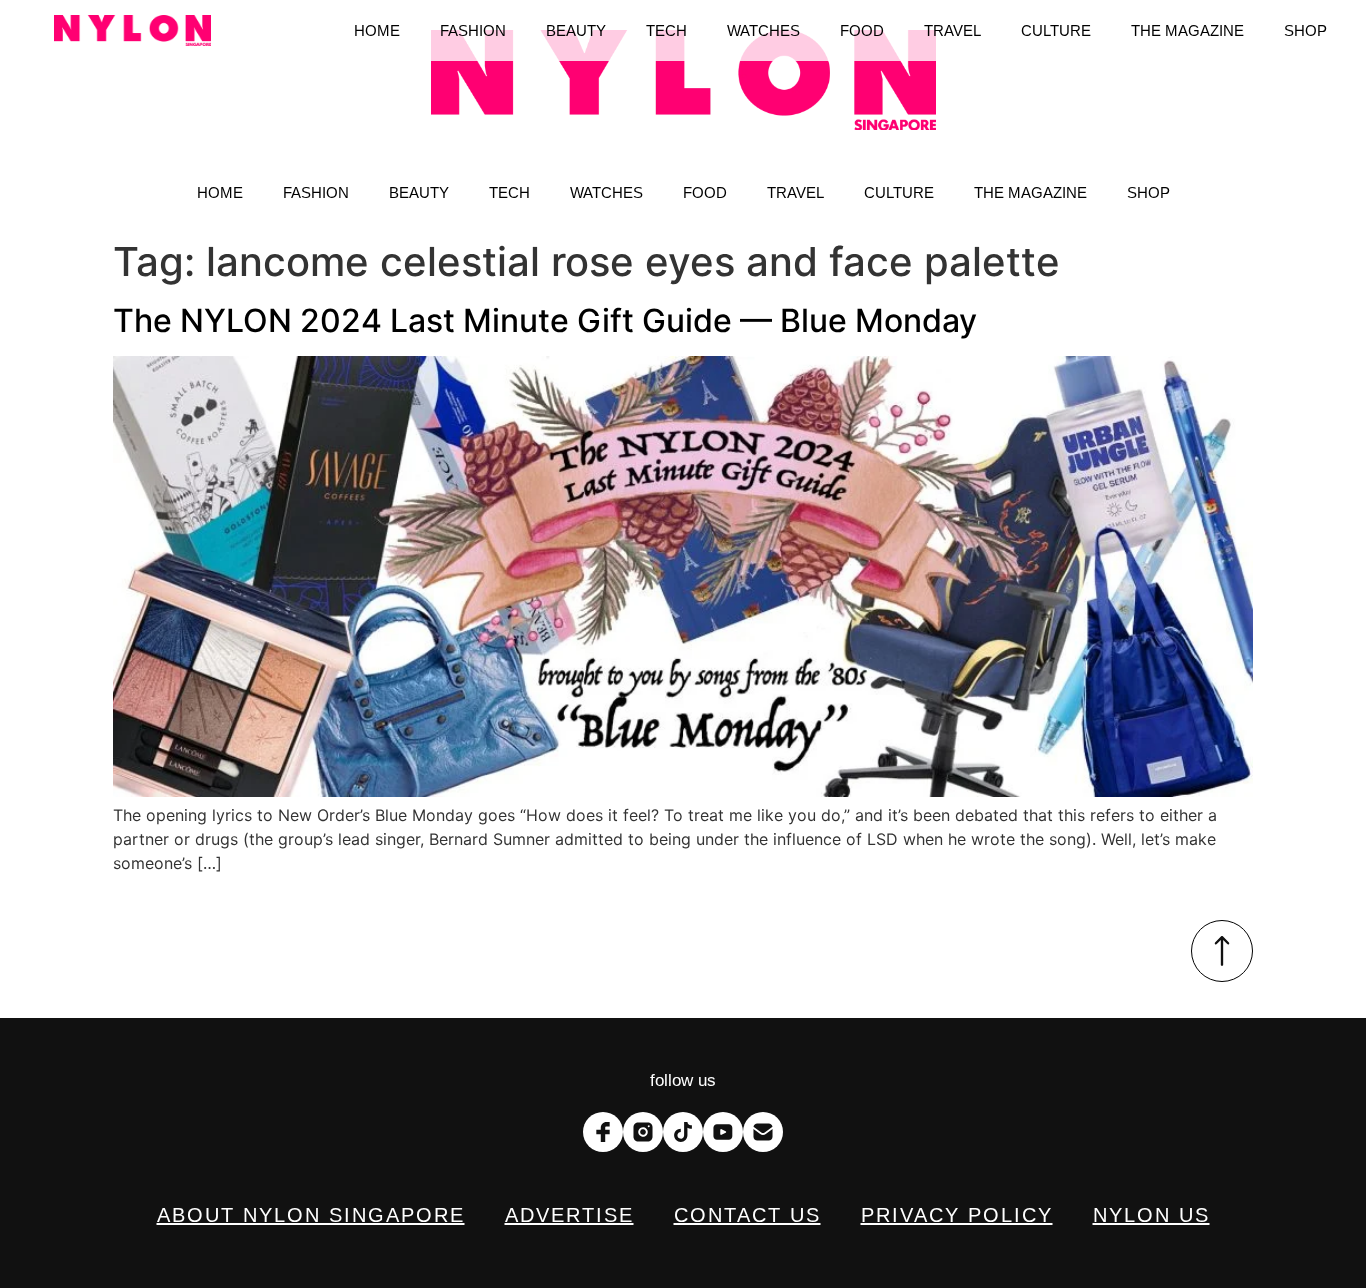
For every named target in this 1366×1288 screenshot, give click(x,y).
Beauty (419, 192)
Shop (1148, 192)
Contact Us (747, 1215)
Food (705, 192)
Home (220, 192)
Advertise (569, 1215)
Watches (606, 192)
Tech (509, 192)
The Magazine (1030, 192)
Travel (795, 192)
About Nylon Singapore (311, 1215)
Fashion (316, 192)
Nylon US (1151, 1215)
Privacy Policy (957, 1215)
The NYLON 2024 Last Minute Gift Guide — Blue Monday (545, 320)
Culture (899, 192)
